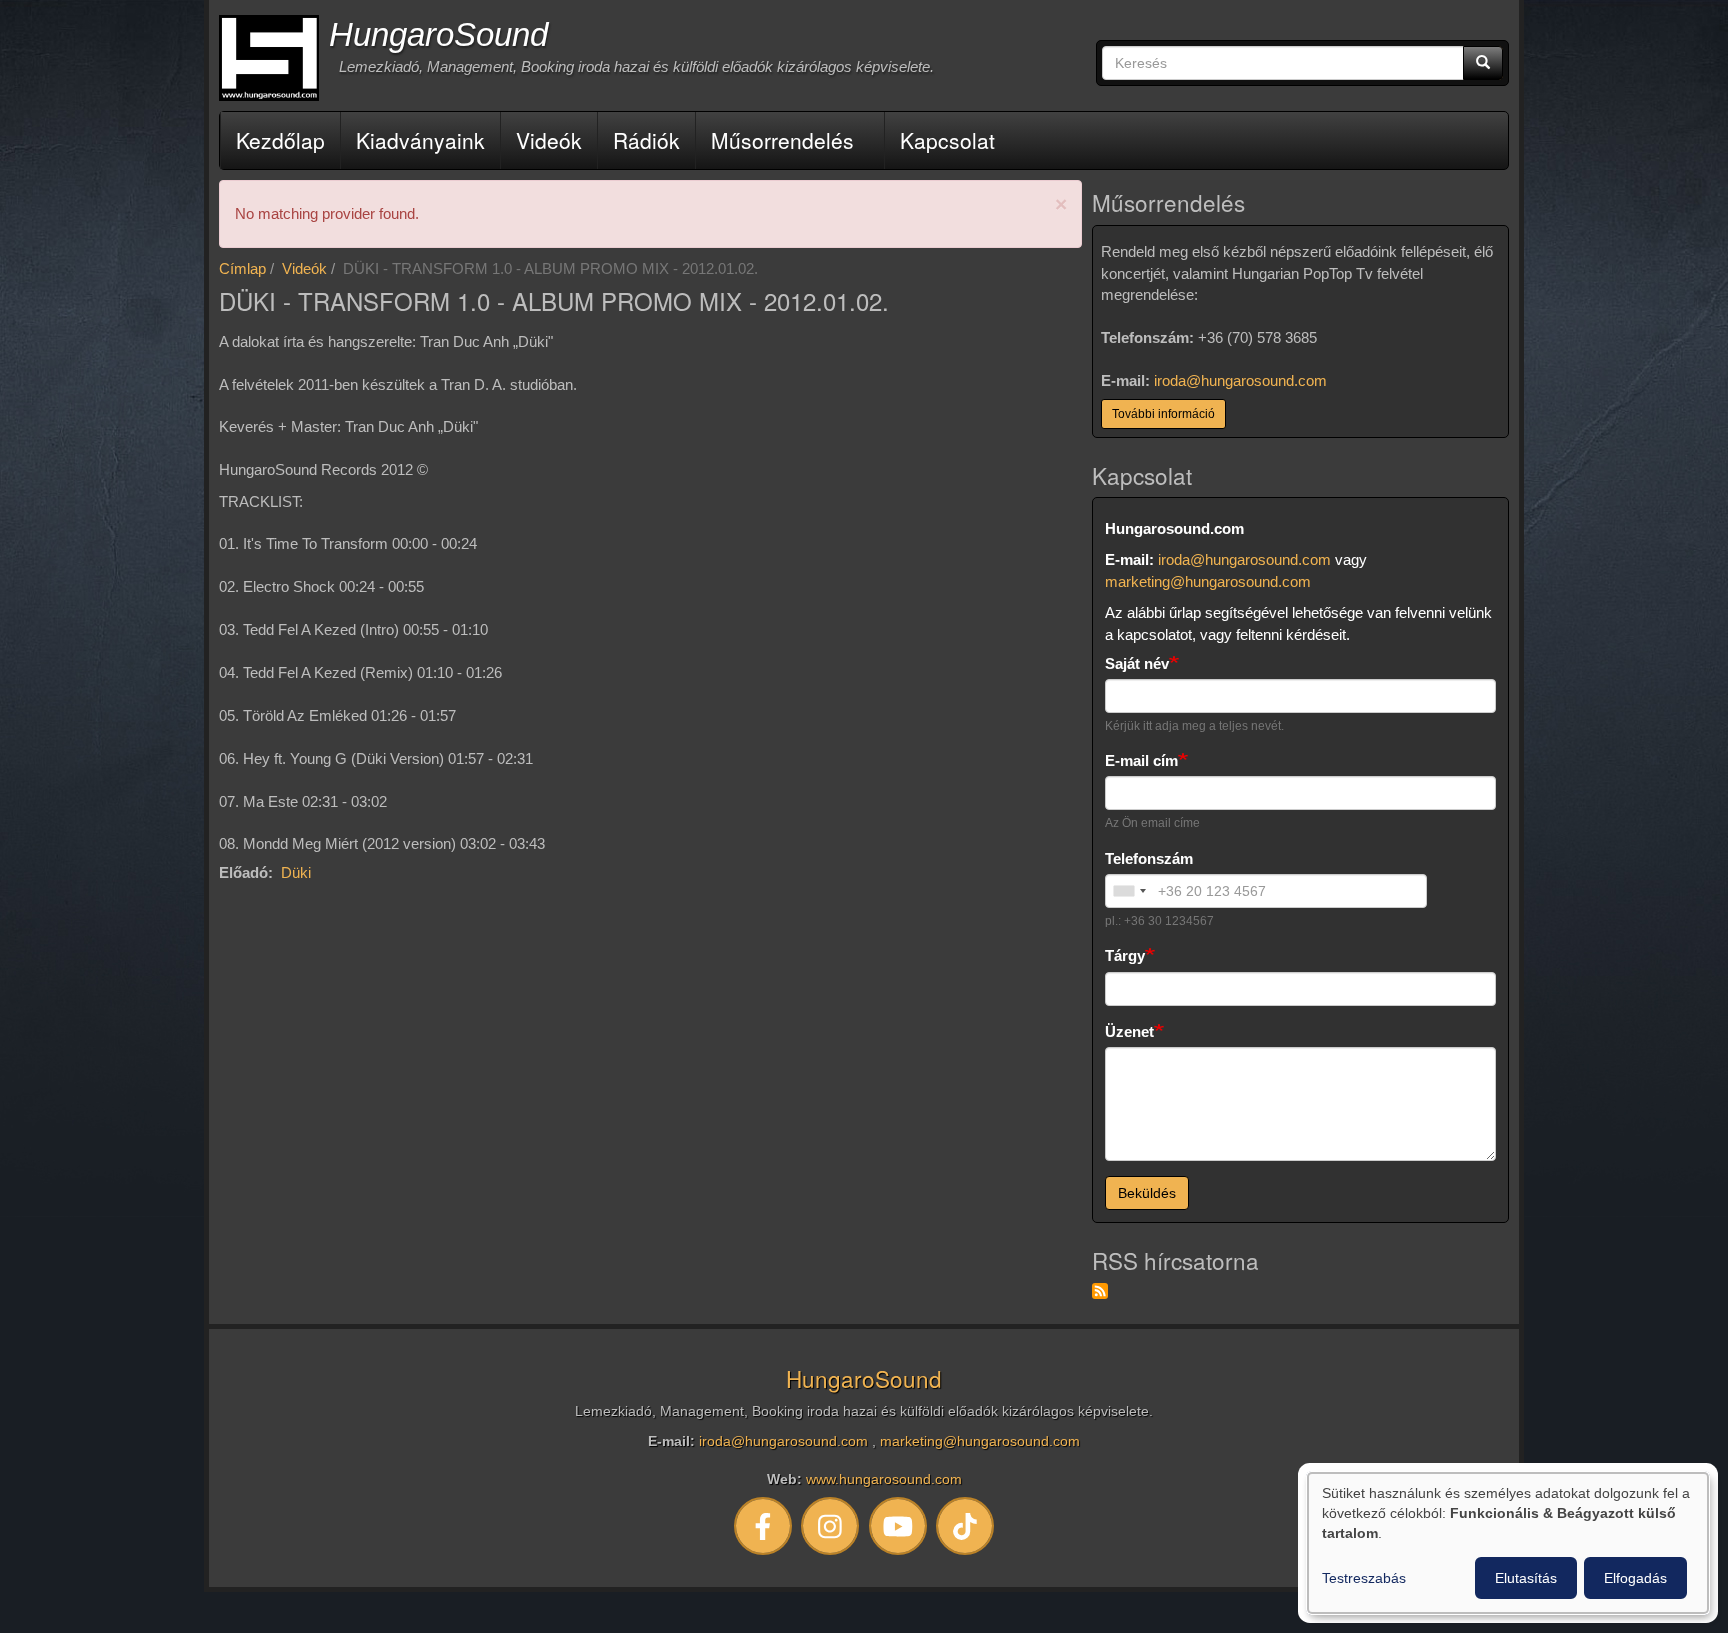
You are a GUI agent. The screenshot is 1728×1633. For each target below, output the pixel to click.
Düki (296, 872)
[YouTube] (898, 1525)
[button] (1061, 204)
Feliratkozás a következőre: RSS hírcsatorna (1100, 1291)
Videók (549, 140)
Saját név (1137, 663)
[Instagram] (831, 1525)
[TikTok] (966, 1525)
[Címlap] (269, 58)
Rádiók (646, 140)
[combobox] (1129, 891)
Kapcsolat (947, 140)
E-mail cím (1141, 760)
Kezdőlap (280, 140)
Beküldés (1147, 1193)
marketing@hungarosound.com (1208, 581)
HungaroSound (438, 34)
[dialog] (1508, 1543)
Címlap (242, 268)
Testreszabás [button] (1364, 1578)
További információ (1163, 414)
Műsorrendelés (782, 140)
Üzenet (1129, 1031)
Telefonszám (1149, 858)
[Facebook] (763, 1525)
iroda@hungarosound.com (1240, 380)
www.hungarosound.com (884, 1479)
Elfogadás (1635, 1578)
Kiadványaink (420, 140)
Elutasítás (1526, 1578)
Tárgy (1125, 955)
